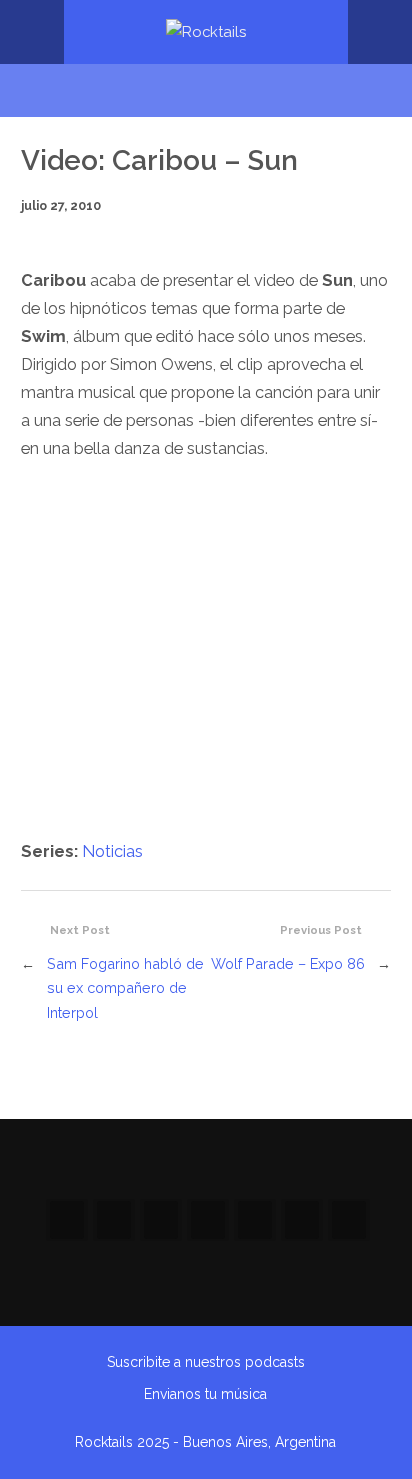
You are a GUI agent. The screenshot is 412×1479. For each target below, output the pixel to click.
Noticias (112, 851)
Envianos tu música (205, 1394)
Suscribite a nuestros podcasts (206, 1362)
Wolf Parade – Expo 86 (288, 963)
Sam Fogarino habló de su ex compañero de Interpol (125, 988)
